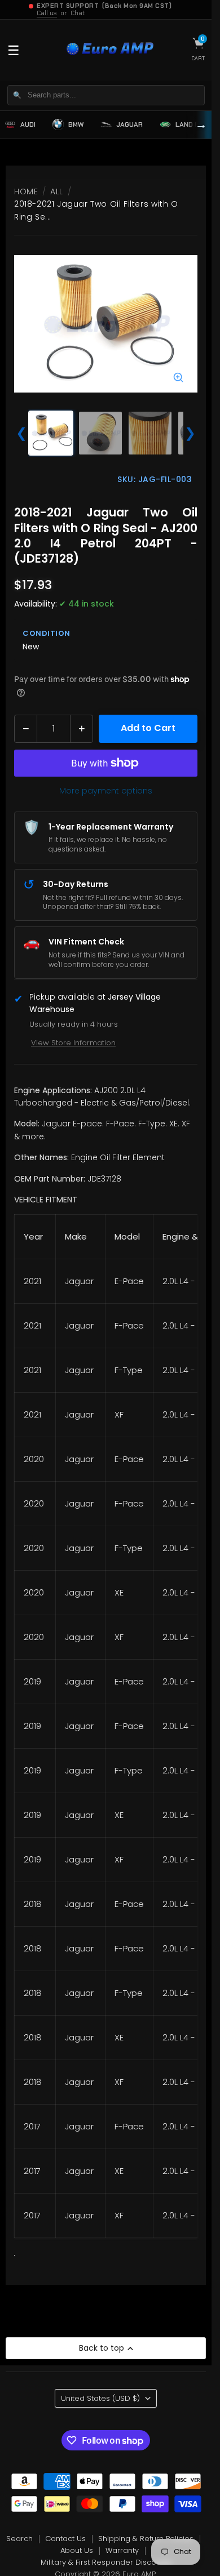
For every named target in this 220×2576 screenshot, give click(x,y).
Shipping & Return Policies (146, 2539)
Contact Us (65, 2539)
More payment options (106, 791)
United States (100, 2398)
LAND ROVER (196, 124)
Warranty (122, 2550)
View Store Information (73, 1043)
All (57, 191)
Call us (47, 13)
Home (26, 191)
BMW (76, 124)
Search (19, 2539)
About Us (77, 2550)
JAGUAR (129, 124)
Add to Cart (148, 728)
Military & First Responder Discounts (106, 2562)
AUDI (28, 124)
